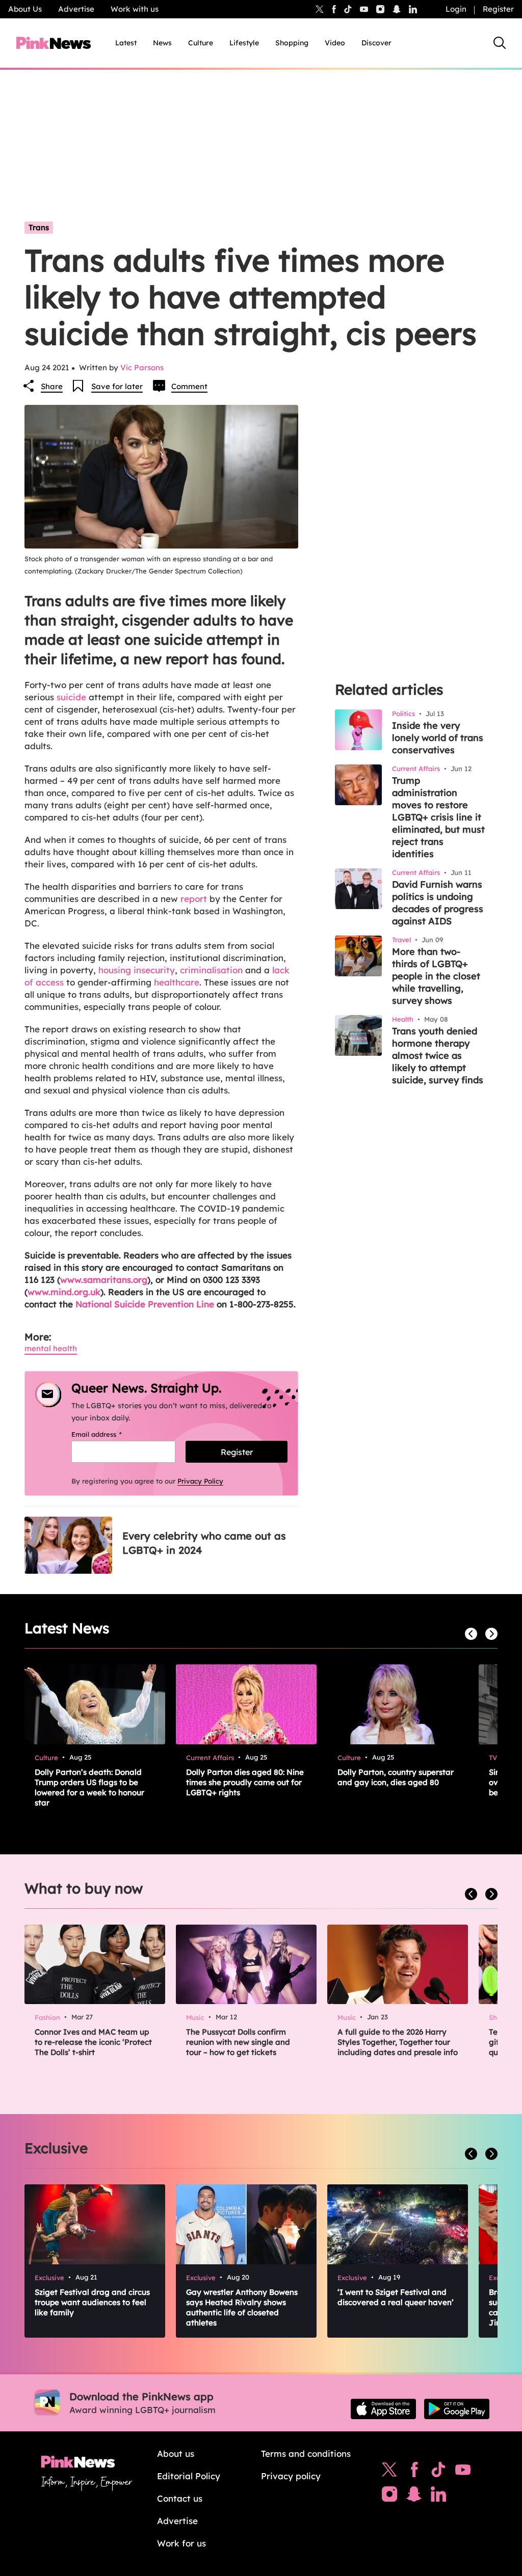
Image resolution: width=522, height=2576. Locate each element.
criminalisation (211, 970)
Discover (376, 43)
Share (52, 386)
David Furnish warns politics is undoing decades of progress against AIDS (438, 903)
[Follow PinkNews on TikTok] (438, 2472)
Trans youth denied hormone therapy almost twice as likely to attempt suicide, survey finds (438, 1056)
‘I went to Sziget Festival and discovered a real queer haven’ (396, 2297)
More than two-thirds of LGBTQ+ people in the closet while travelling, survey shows (436, 976)
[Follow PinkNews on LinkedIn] (413, 9)
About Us (25, 9)
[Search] (500, 43)
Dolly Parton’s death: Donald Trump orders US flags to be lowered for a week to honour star (89, 1787)
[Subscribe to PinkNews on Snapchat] (414, 2497)
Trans (39, 227)
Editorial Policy (189, 2476)
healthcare (177, 982)
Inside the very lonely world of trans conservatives (438, 738)
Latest (126, 43)
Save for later (117, 386)
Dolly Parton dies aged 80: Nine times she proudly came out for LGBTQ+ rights (245, 1782)
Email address (109, 1434)
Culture (201, 43)
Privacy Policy (200, 1481)
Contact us (180, 2498)
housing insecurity (137, 970)
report (194, 899)
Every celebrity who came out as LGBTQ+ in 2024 (204, 1543)
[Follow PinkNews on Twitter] (389, 2472)
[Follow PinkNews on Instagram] (389, 2497)
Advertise (76, 9)
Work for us (181, 2543)
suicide (71, 697)
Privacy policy (291, 2476)
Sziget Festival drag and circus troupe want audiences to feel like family (92, 2302)
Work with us (135, 9)
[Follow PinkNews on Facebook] (414, 2472)
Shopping (292, 43)
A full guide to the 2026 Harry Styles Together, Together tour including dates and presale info (398, 2042)
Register (498, 9)
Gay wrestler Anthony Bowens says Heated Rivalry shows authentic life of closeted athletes (242, 2307)
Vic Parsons (142, 367)
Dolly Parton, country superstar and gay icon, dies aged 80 (396, 1777)
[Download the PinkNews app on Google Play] (457, 2409)
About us (176, 2454)
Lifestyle (244, 43)
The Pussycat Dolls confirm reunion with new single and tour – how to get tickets (238, 2042)
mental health (51, 1348)
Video (335, 43)
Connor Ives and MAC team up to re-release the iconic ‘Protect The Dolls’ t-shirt (93, 2042)
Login (456, 9)
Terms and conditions (306, 2454)
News (162, 43)
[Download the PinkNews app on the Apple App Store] (383, 2409)
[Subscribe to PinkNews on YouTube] (463, 2472)
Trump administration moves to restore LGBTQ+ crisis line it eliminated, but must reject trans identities (438, 817)
